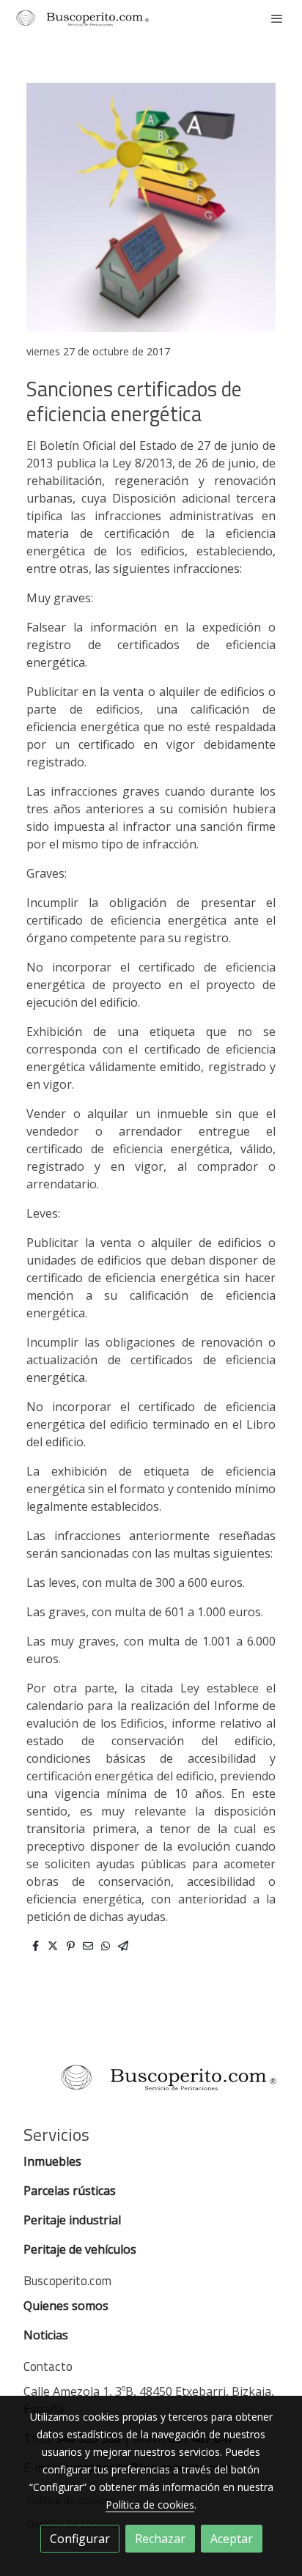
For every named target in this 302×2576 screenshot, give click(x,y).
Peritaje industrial (72, 2220)
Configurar (80, 2539)
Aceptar (232, 2539)
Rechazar (160, 2539)
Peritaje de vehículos (80, 2249)
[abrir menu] (277, 18)
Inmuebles (54, 2161)
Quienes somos (66, 2306)
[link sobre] (151, 2086)
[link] (82, 18)
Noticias (46, 2335)
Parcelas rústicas (71, 2191)
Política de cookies (150, 2505)
